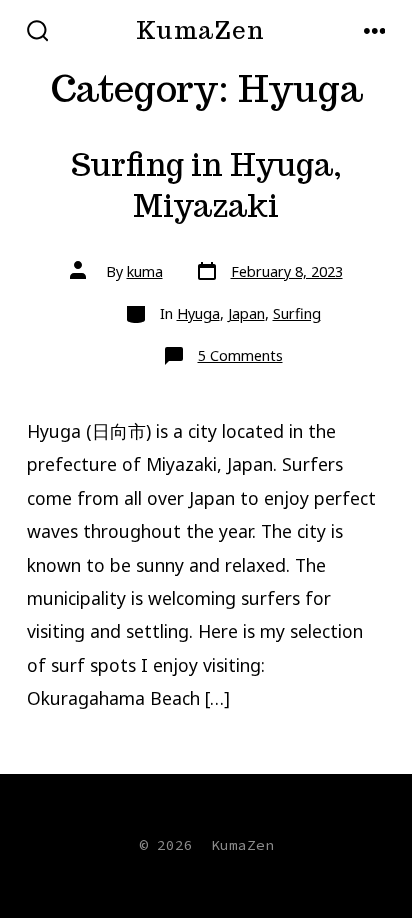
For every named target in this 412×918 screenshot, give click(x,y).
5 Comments (240, 355)
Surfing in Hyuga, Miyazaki (206, 185)
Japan (246, 313)
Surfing (297, 313)
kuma (145, 271)
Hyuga (198, 313)
